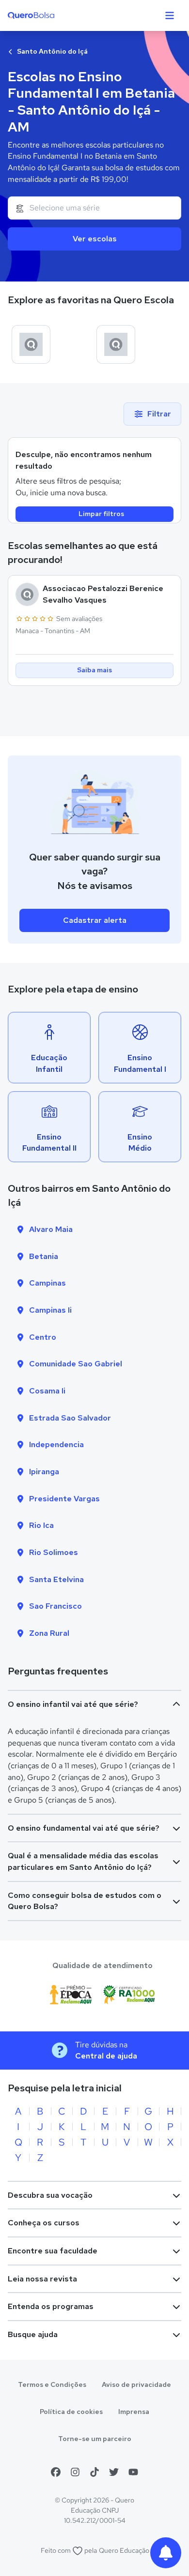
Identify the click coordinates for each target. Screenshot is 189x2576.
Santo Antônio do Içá (52, 51)
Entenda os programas (51, 2306)
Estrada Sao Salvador (70, 1418)
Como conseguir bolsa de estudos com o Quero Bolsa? (85, 1901)
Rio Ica (41, 1525)
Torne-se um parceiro (95, 2439)
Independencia (56, 1444)
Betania (44, 1256)
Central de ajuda (106, 2056)
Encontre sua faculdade (53, 2251)
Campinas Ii (50, 1310)
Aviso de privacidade (136, 2384)
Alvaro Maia (51, 1229)
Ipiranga (44, 1472)
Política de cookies (71, 2412)
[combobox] (94, 208)
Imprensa (134, 2412)
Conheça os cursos (44, 2223)
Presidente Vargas (64, 1499)
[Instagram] (75, 2472)
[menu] (170, 15)
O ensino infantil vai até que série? (73, 1704)
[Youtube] (133, 2472)
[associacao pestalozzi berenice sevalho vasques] (116, 344)
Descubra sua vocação (50, 2195)
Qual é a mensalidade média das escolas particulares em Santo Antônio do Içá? (83, 1861)
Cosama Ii (47, 1391)
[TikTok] (94, 2472)
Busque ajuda (33, 2334)
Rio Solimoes (54, 1552)
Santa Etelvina (56, 1579)
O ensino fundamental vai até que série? (84, 1828)
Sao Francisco (55, 1606)
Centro (43, 1337)
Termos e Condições (52, 2384)
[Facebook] (56, 2472)
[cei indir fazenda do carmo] (31, 344)
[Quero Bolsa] (50, 15)
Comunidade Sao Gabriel (76, 1364)
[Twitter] (114, 2472)
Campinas (47, 1283)
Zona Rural (49, 1633)
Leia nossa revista (42, 2279)
